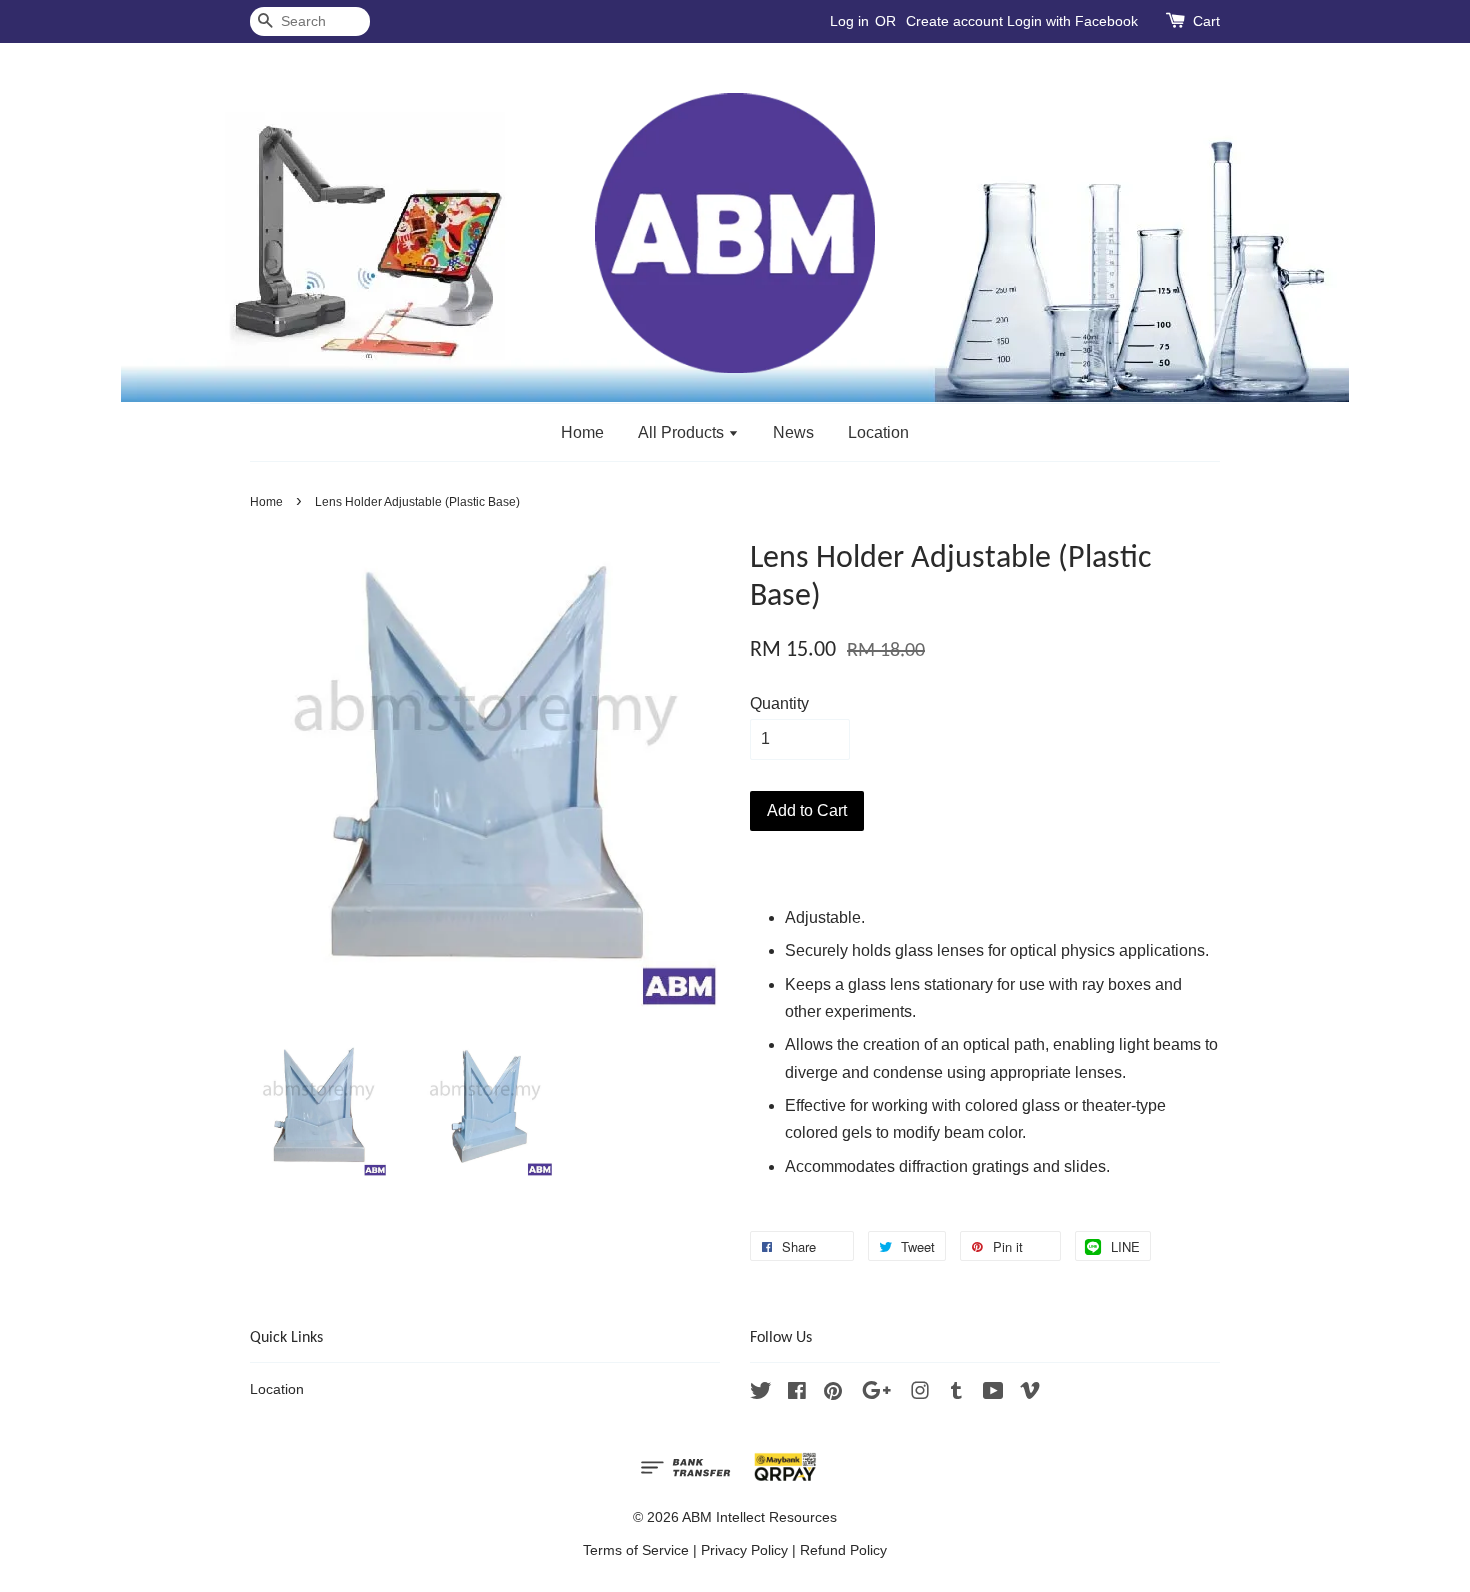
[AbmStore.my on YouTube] (993, 1394)
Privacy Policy (744, 1550)
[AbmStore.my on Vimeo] (1030, 1394)
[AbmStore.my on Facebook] (797, 1394)
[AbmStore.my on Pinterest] (833, 1394)
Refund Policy (843, 1550)
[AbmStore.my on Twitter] (761, 1394)
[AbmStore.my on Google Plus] (876, 1394)
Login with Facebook (1072, 21)
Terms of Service (636, 1550)
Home (582, 432)
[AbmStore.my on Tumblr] (956, 1394)
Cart (1206, 21)
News (793, 432)
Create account (954, 21)
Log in (849, 21)
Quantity (779, 703)
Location (878, 432)
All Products (683, 432)
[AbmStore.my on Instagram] (920, 1394)
